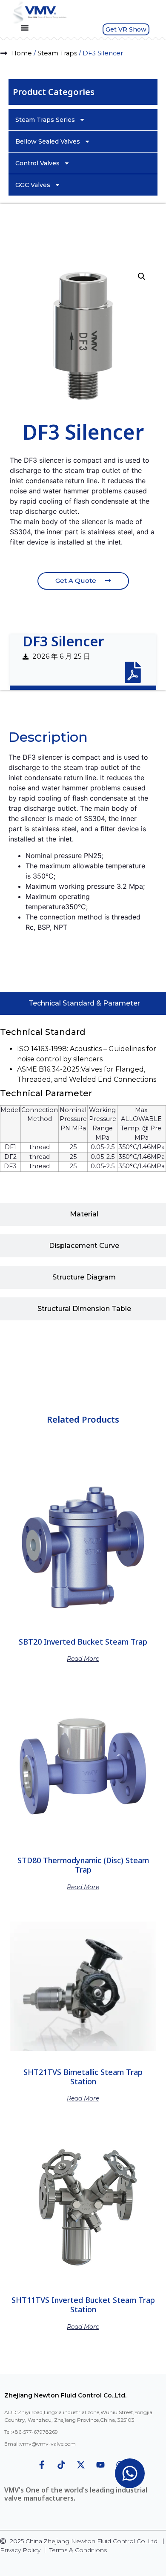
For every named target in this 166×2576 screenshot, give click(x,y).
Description (33, 708)
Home (21, 53)
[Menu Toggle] (25, 28)
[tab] (33, 708)
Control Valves (37, 163)
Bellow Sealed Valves (48, 141)
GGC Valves (33, 185)
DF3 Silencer (63, 641)
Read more (83, 1658)
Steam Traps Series (45, 120)
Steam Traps (57, 53)
